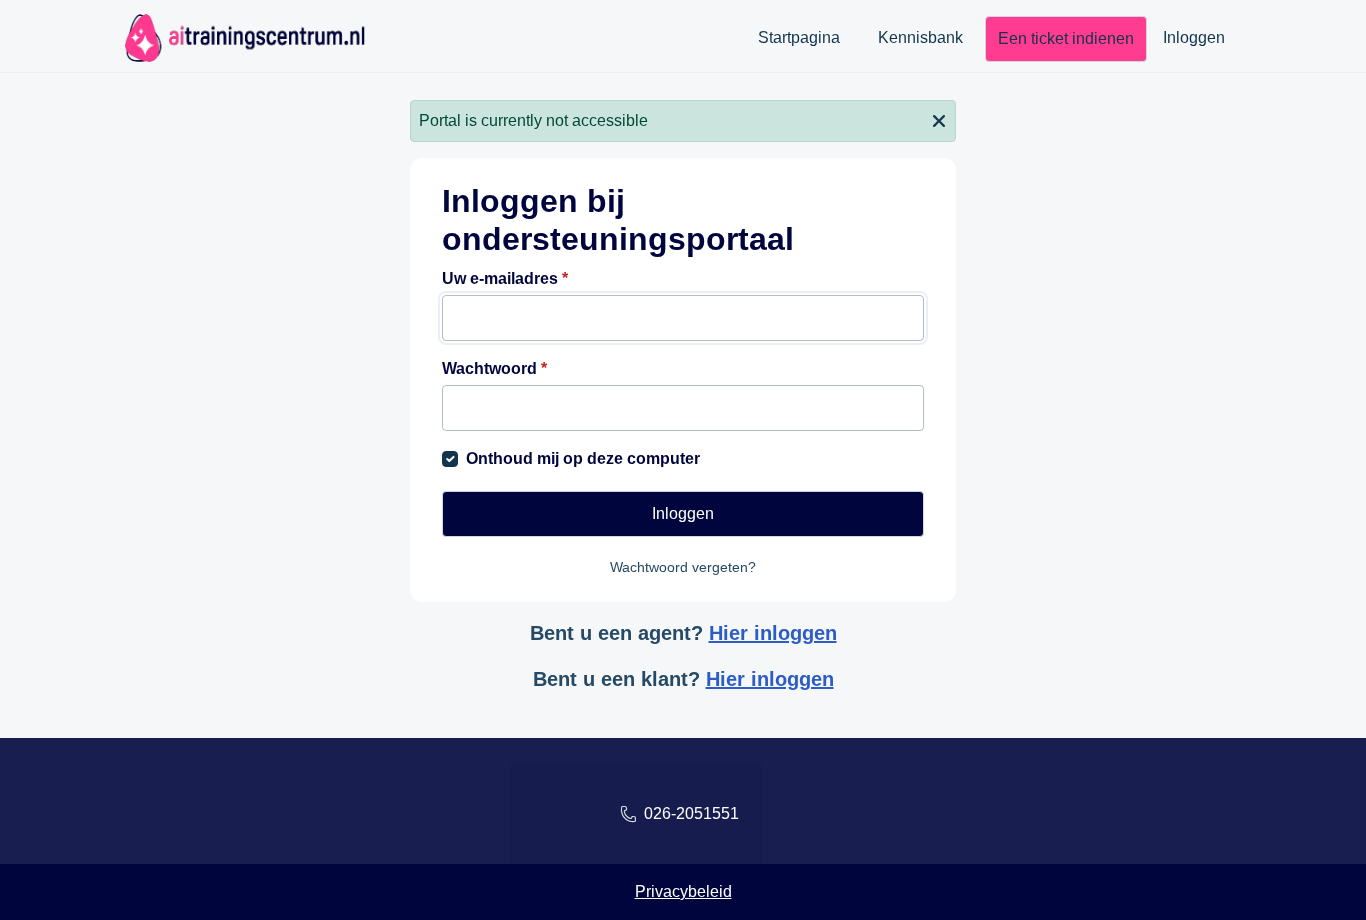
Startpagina (799, 37)
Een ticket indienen (1066, 38)
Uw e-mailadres (505, 278)
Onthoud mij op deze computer (583, 458)
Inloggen (1194, 37)
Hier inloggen (773, 633)
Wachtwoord (494, 368)
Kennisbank (920, 37)
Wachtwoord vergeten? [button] (683, 567)
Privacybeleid (683, 891)
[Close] (939, 119)
